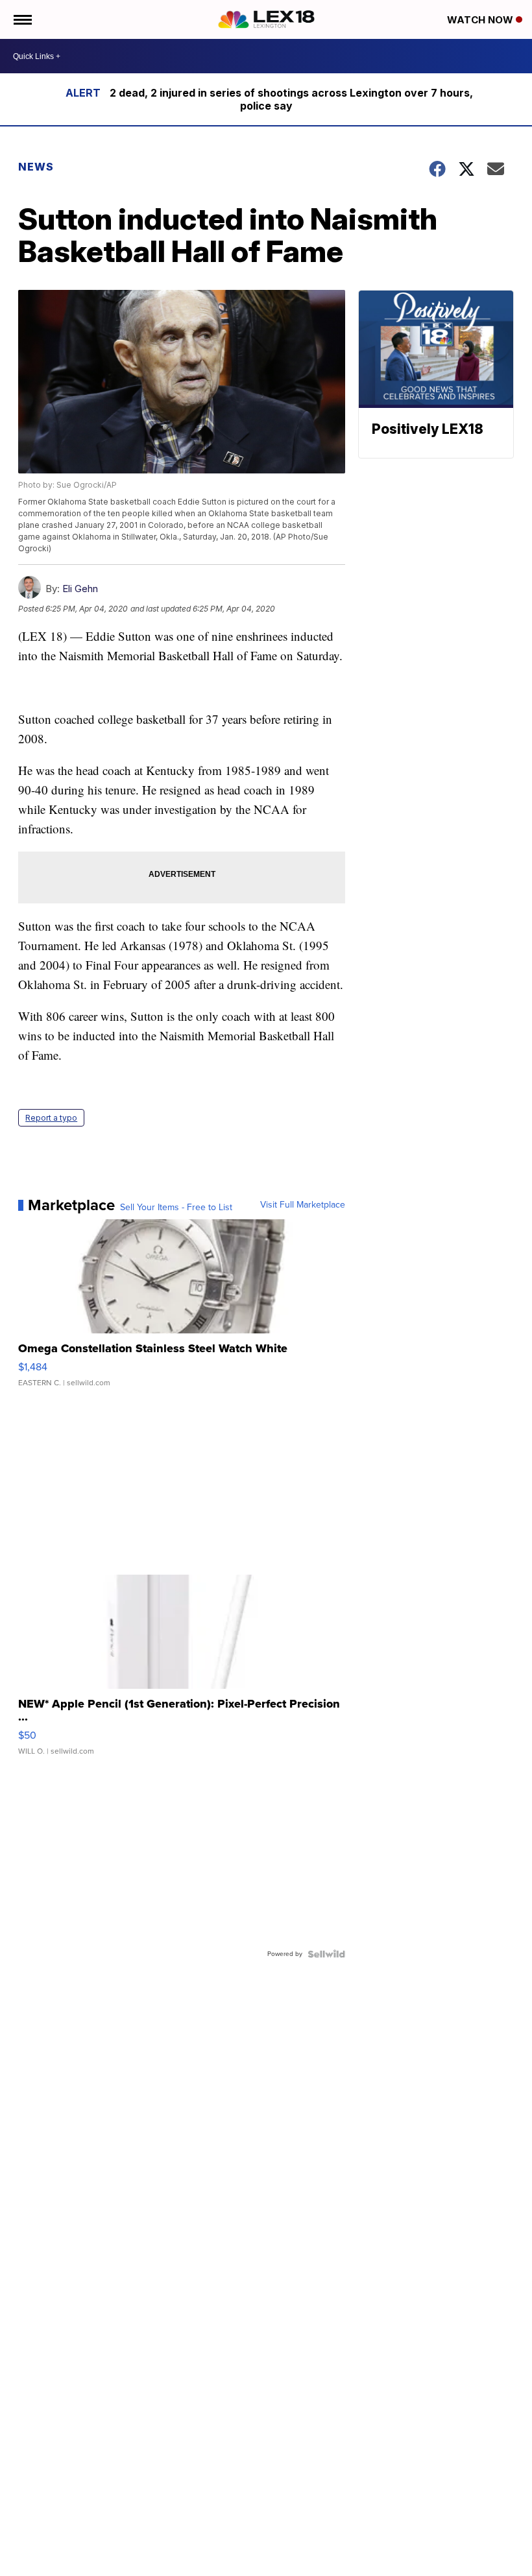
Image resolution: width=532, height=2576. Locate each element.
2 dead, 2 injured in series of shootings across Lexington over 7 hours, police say (291, 99)
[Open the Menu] (22, 19)
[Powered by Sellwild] (326, 1954)
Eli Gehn (80, 589)
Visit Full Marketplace (303, 1205)
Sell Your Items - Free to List (176, 1208)
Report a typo (51, 1118)
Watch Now (481, 20)
